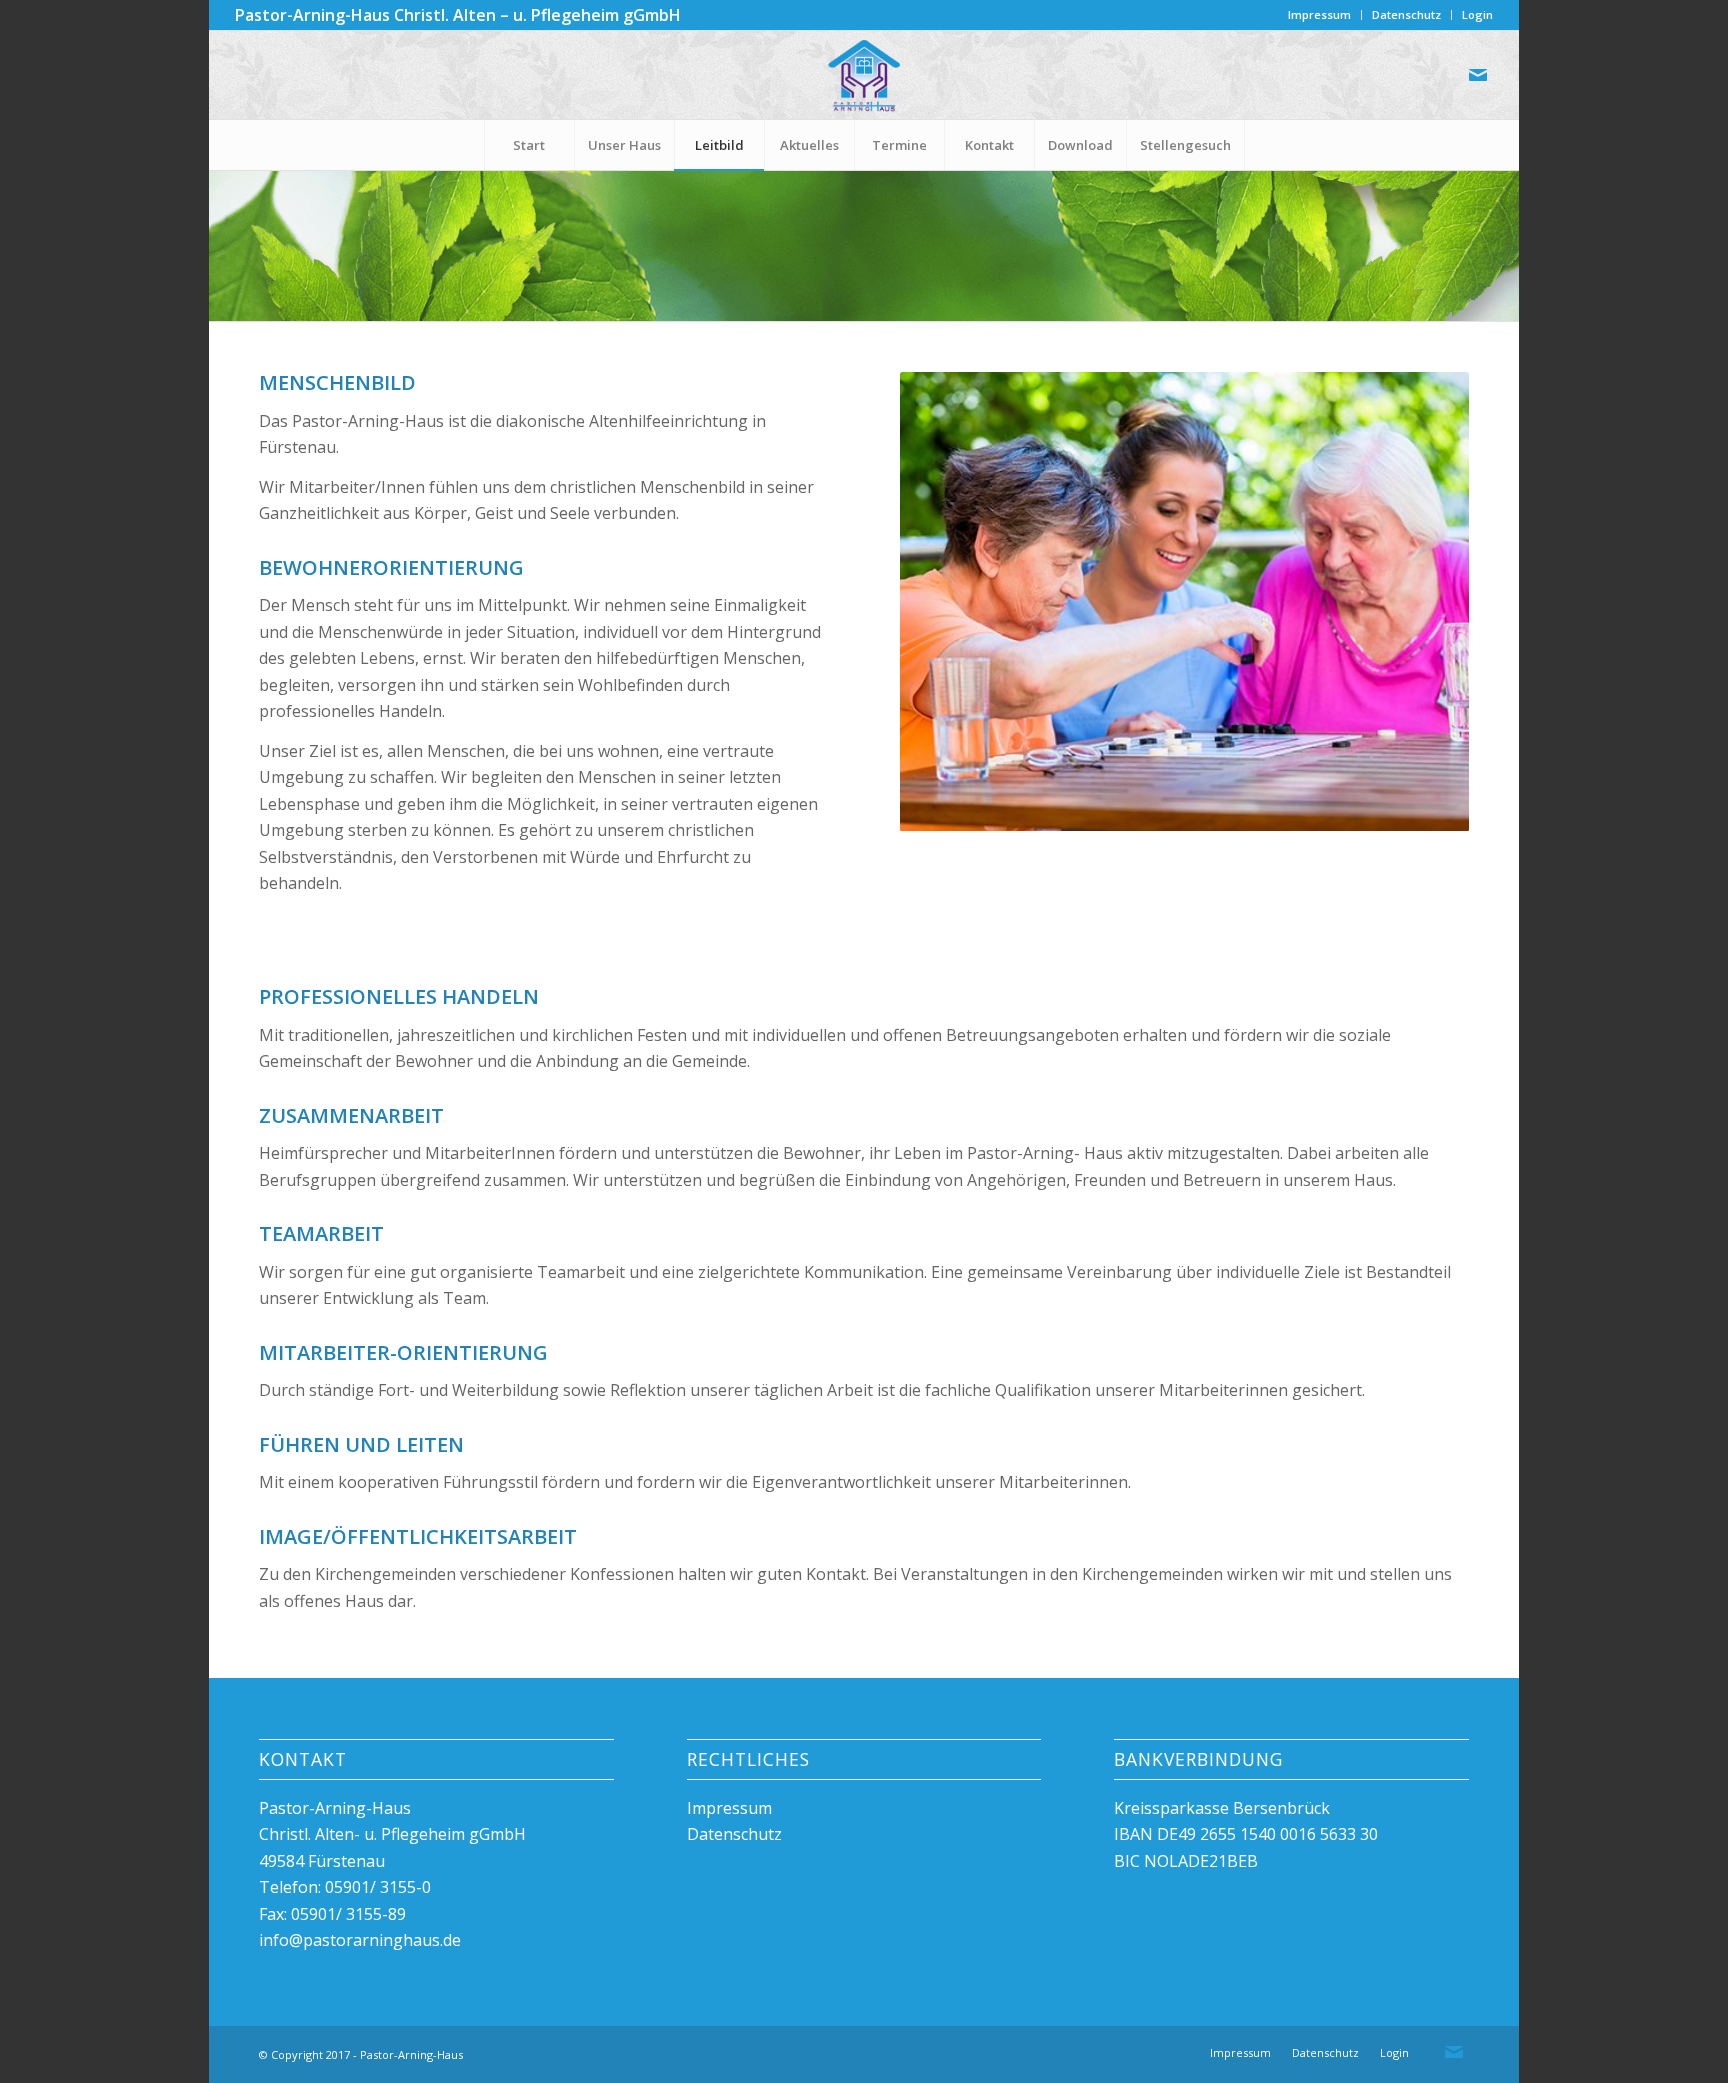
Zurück (920, 602)
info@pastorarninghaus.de (360, 1940)
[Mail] (1478, 75)
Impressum (1319, 14)
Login (1477, 14)
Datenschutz (1406, 14)
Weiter (1449, 602)
